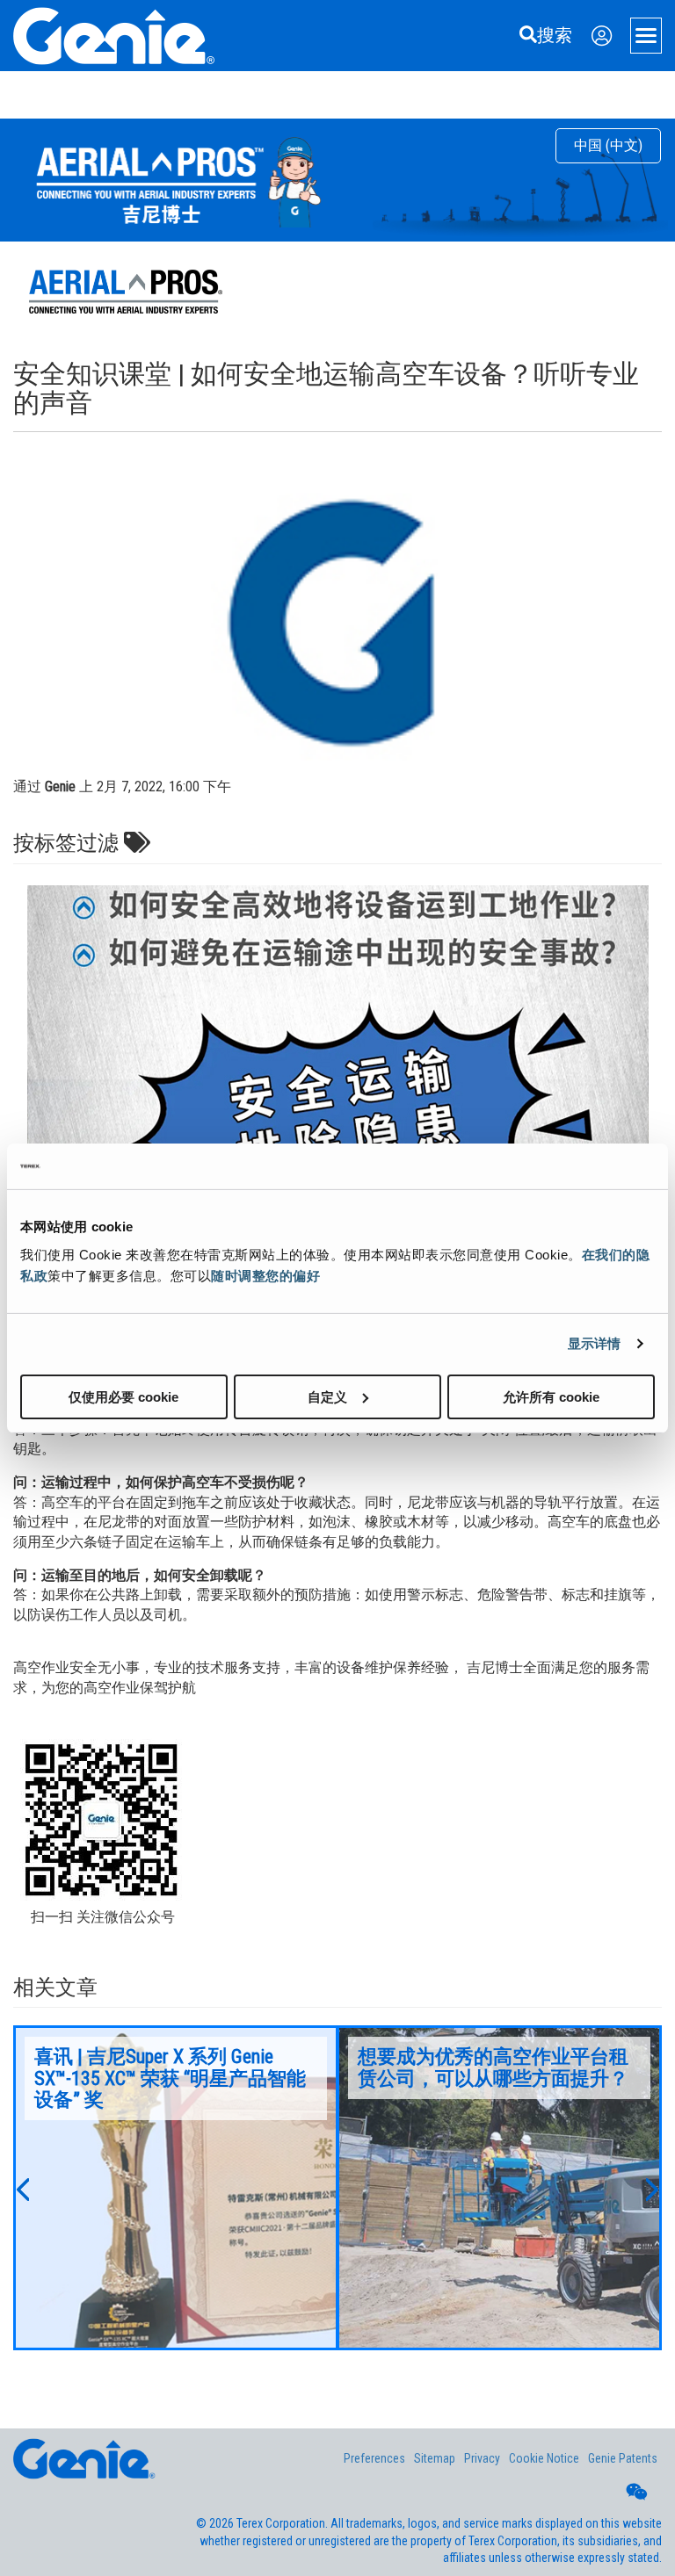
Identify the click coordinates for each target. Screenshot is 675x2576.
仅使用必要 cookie (123, 1396)
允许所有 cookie (551, 1396)
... (176, 2188)
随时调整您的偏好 (265, 1275)
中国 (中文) (608, 145)
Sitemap (435, 2458)
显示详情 (594, 1343)
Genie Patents (623, 2458)
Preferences (374, 2458)
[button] (22, 2188)
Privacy (482, 2458)
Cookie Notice (544, 2458)
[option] (176, 2188)
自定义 (327, 1396)
